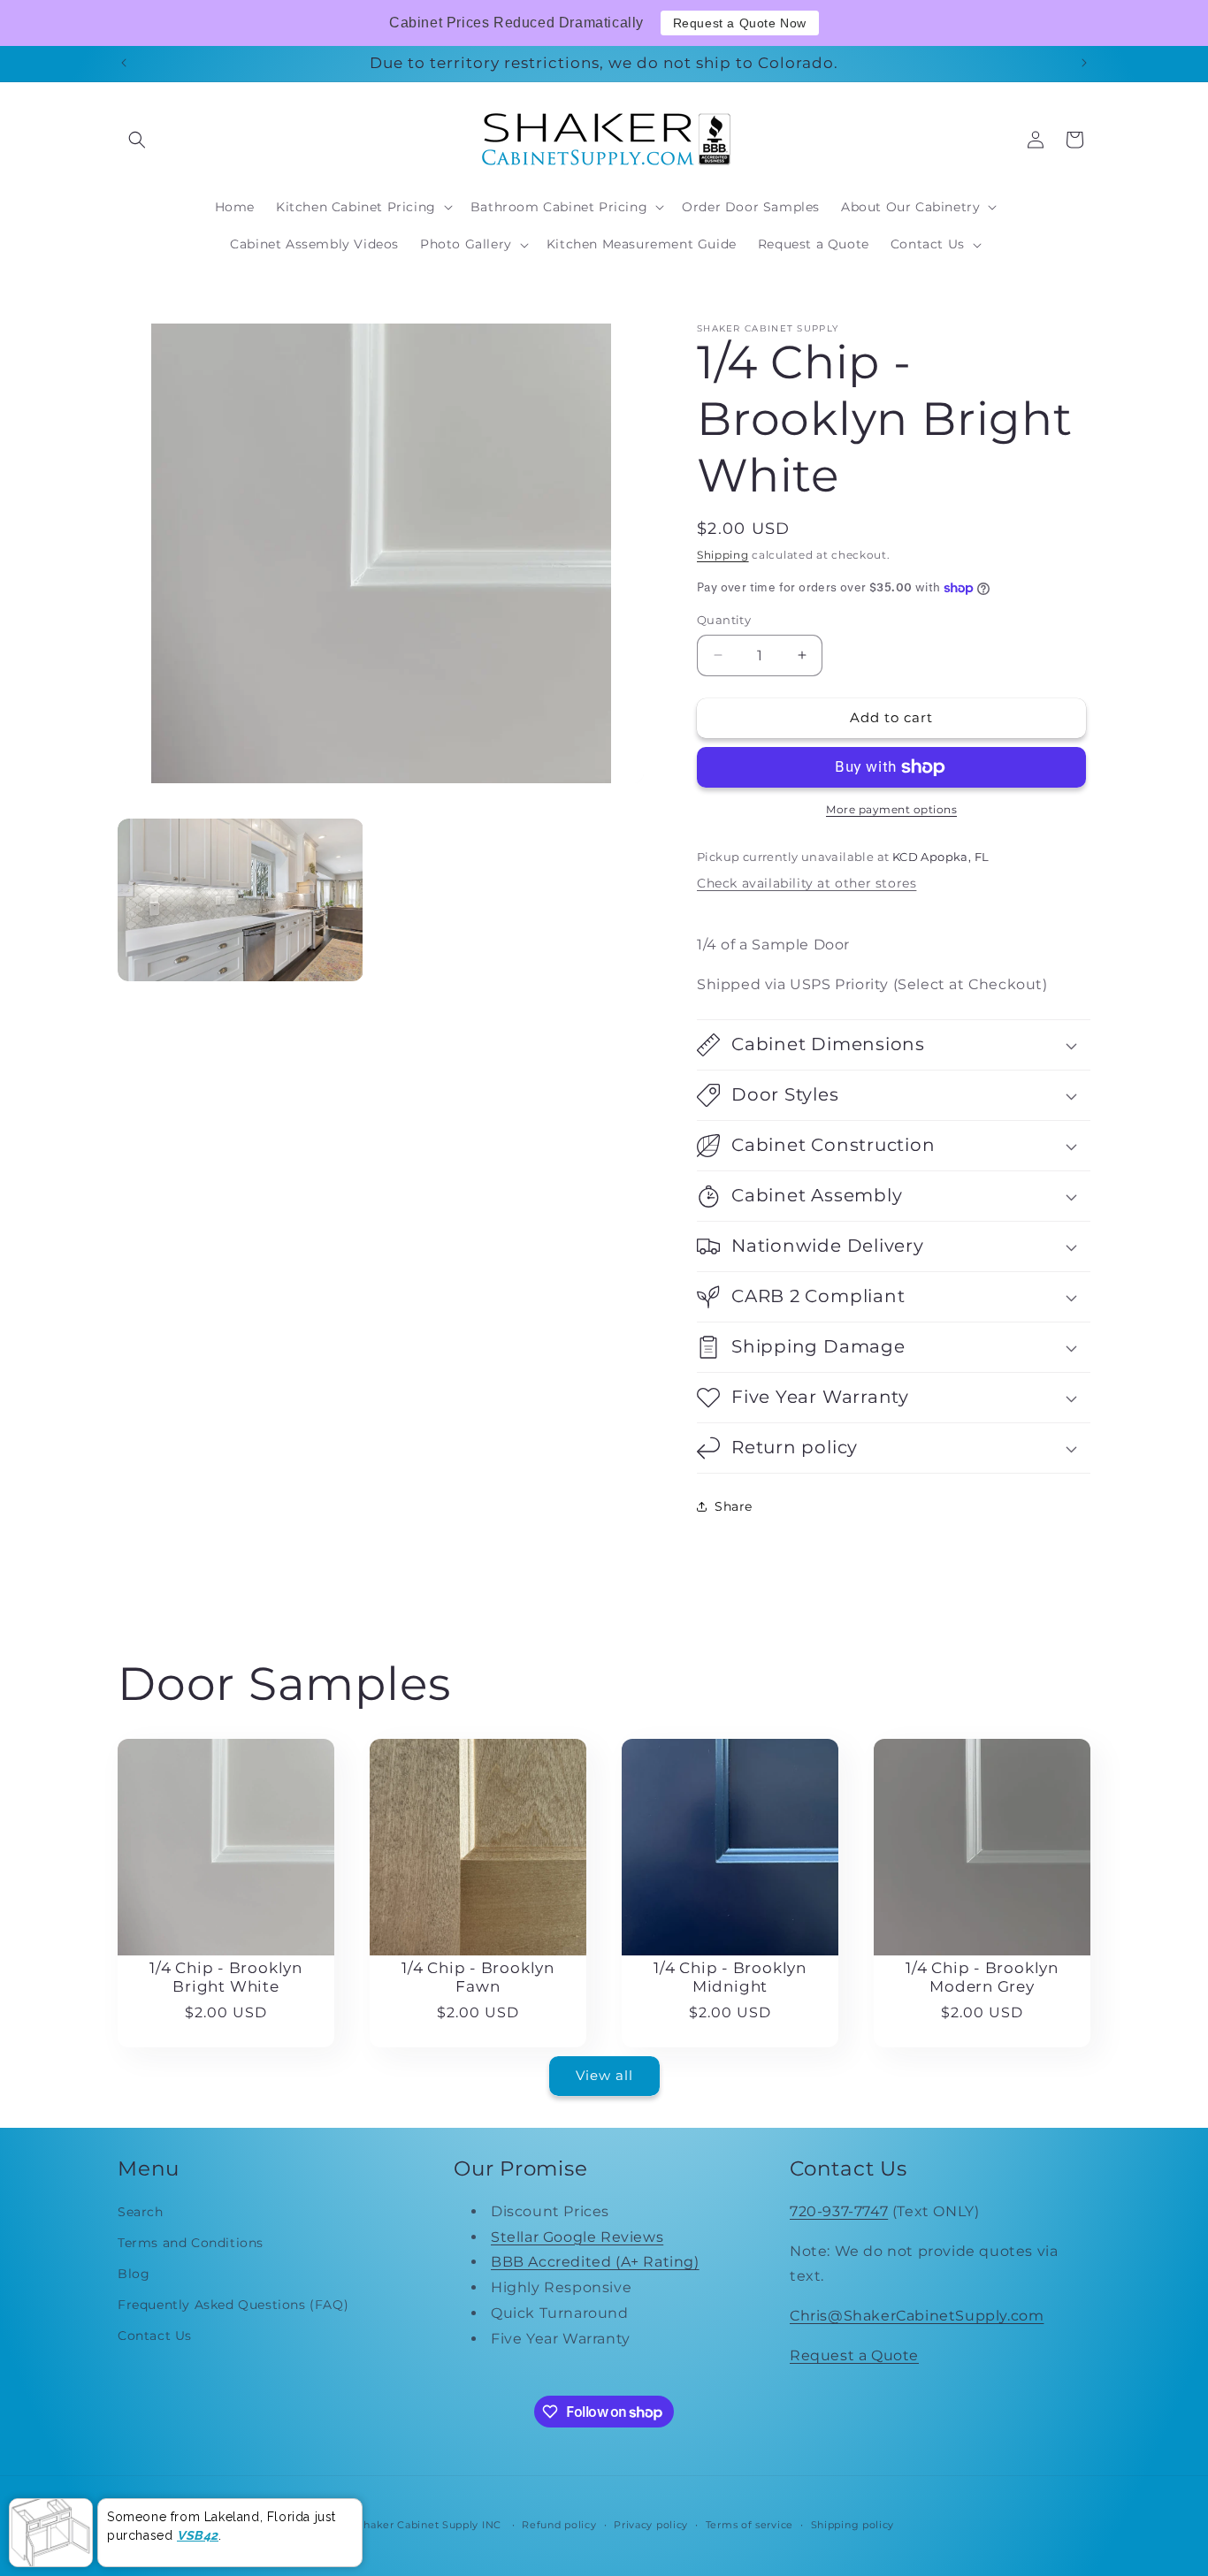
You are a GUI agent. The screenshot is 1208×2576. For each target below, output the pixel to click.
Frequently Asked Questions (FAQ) (233, 2305)
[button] (137, 140)
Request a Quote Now (740, 23)
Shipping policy (853, 2525)
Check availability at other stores (807, 883)
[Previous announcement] (124, 63)
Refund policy (559, 2525)
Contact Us (155, 2336)
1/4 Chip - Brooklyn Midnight (730, 1977)
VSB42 (198, 2534)
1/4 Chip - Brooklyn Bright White (226, 1977)
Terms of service (749, 2525)
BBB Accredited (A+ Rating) (595, 2262)
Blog (134, 2274)
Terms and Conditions (191, 2243)
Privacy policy (651, 2525)
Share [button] (734, 1506)
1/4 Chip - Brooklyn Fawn (478, 1977)
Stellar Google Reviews (577, 2237)
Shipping (723, 555)
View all (604, 2075)
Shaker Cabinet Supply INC (429, 2525)
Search (141, 2212)
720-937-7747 (839, 2211)
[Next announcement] (1084, 63)
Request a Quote (854, 2355)
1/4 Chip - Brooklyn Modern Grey (982, 1977)
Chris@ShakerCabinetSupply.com (917, 2316)
